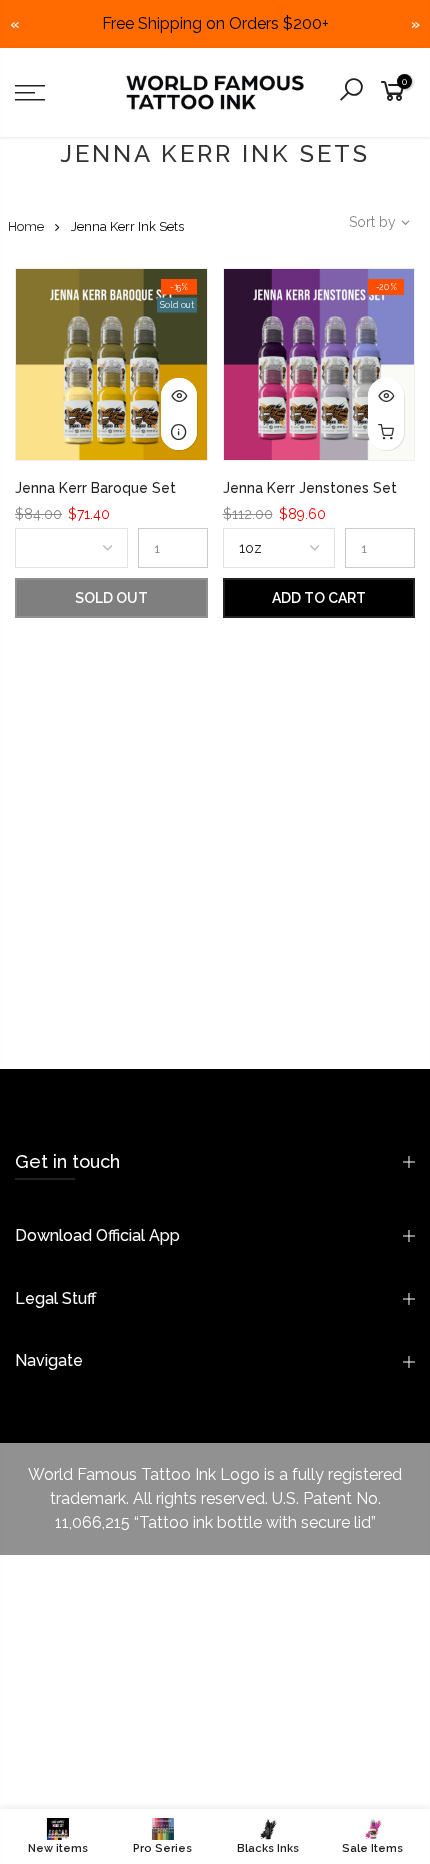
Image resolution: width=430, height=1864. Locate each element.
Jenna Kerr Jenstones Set (310, 488)
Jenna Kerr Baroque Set (95, 488)
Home (26, 226)
